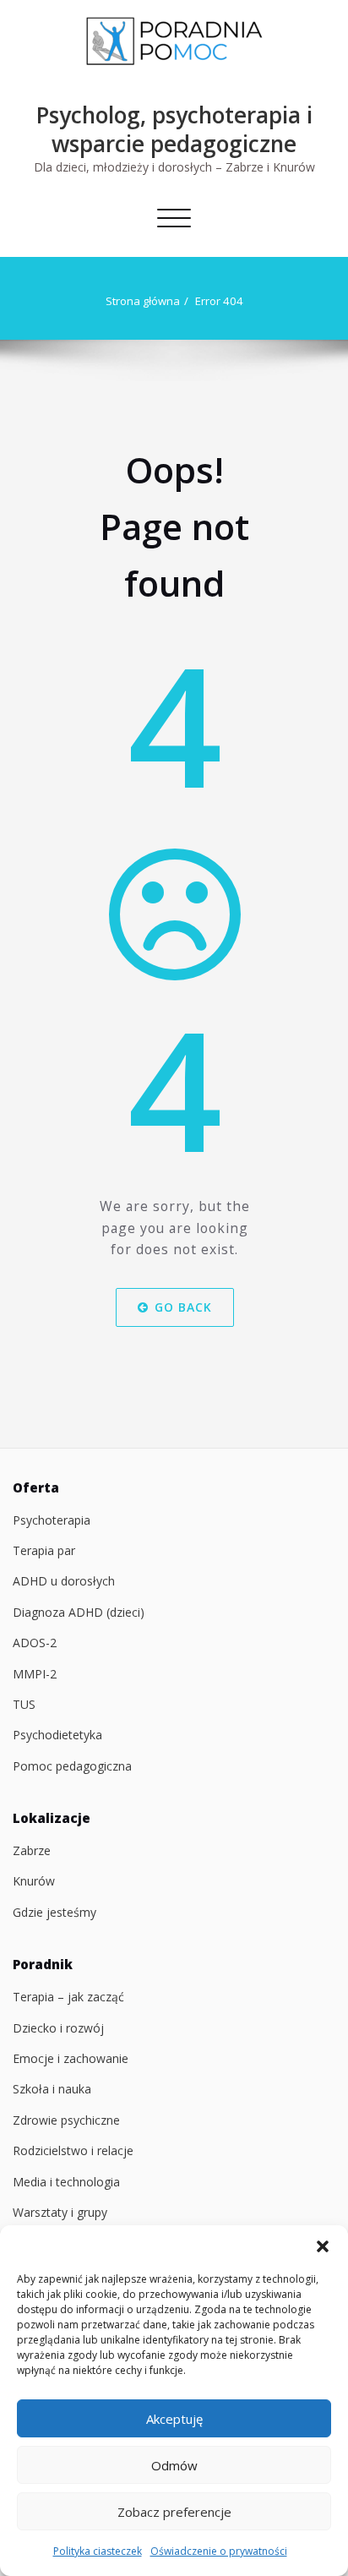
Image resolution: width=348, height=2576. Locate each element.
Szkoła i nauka (52, 2089)
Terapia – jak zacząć (68, 1997)
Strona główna (143, 301)
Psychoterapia (52, 1520)
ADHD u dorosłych (64, 1581)
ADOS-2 (35, 1643)
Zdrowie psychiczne (66, 2120)
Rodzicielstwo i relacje (73, 2150)
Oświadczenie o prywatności (219, 2551)
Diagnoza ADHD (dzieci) (79, 1612)
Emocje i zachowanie (71, 2058)
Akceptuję (174, 2419)
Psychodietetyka (57, 1735)
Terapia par (44, 1550)
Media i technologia (66, 2182)
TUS (24, 1704)
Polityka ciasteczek (98, 2551)
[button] (323, 2246)
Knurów (34, 1881)
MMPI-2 (35, 1674)
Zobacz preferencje (174, 2512)
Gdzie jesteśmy (54, 1912)
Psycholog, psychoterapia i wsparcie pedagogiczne (174, 129)
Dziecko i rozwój (58, 2028)
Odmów (174, 2465)
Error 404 (219, 301)
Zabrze (32, 1850)
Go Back (182, 1307)
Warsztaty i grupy (60, 2212)
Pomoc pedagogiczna (72, 1766)
